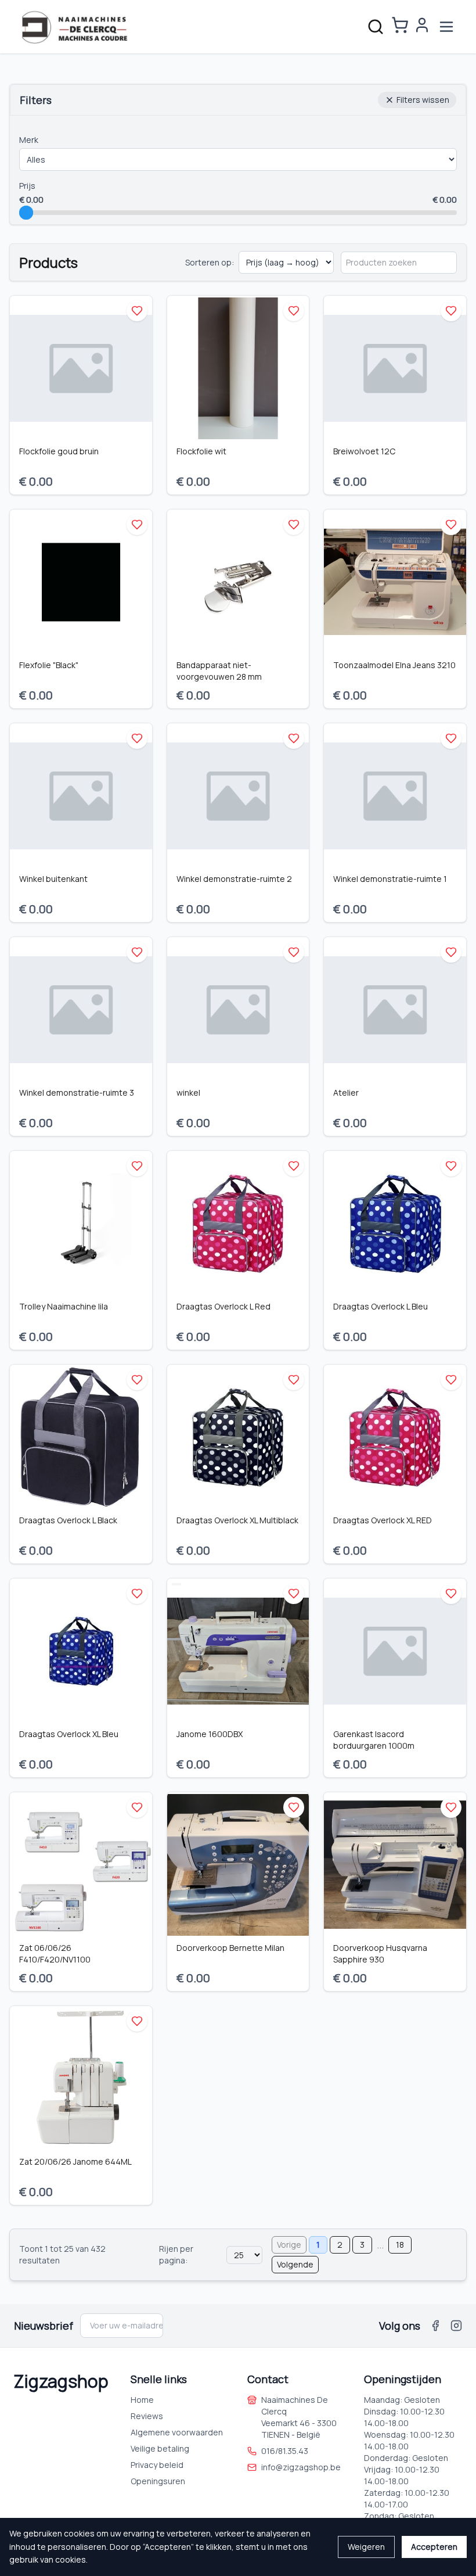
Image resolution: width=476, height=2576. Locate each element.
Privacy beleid (157, 2465)
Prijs (27, 186)
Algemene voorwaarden (177, 2432)
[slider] (26, 213)
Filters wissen (423, 100)
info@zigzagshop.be (301, 2467)
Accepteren (434, 2547)
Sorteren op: (210, 262)
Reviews (147, 2416)
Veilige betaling (160, 2448)
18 (400, 2245)
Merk (29, 140)
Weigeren (366, 2547)
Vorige (289, 2245)
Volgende (295, 2264)
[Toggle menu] (446, 27)
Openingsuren (158, 2481)
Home (142, 2400)
